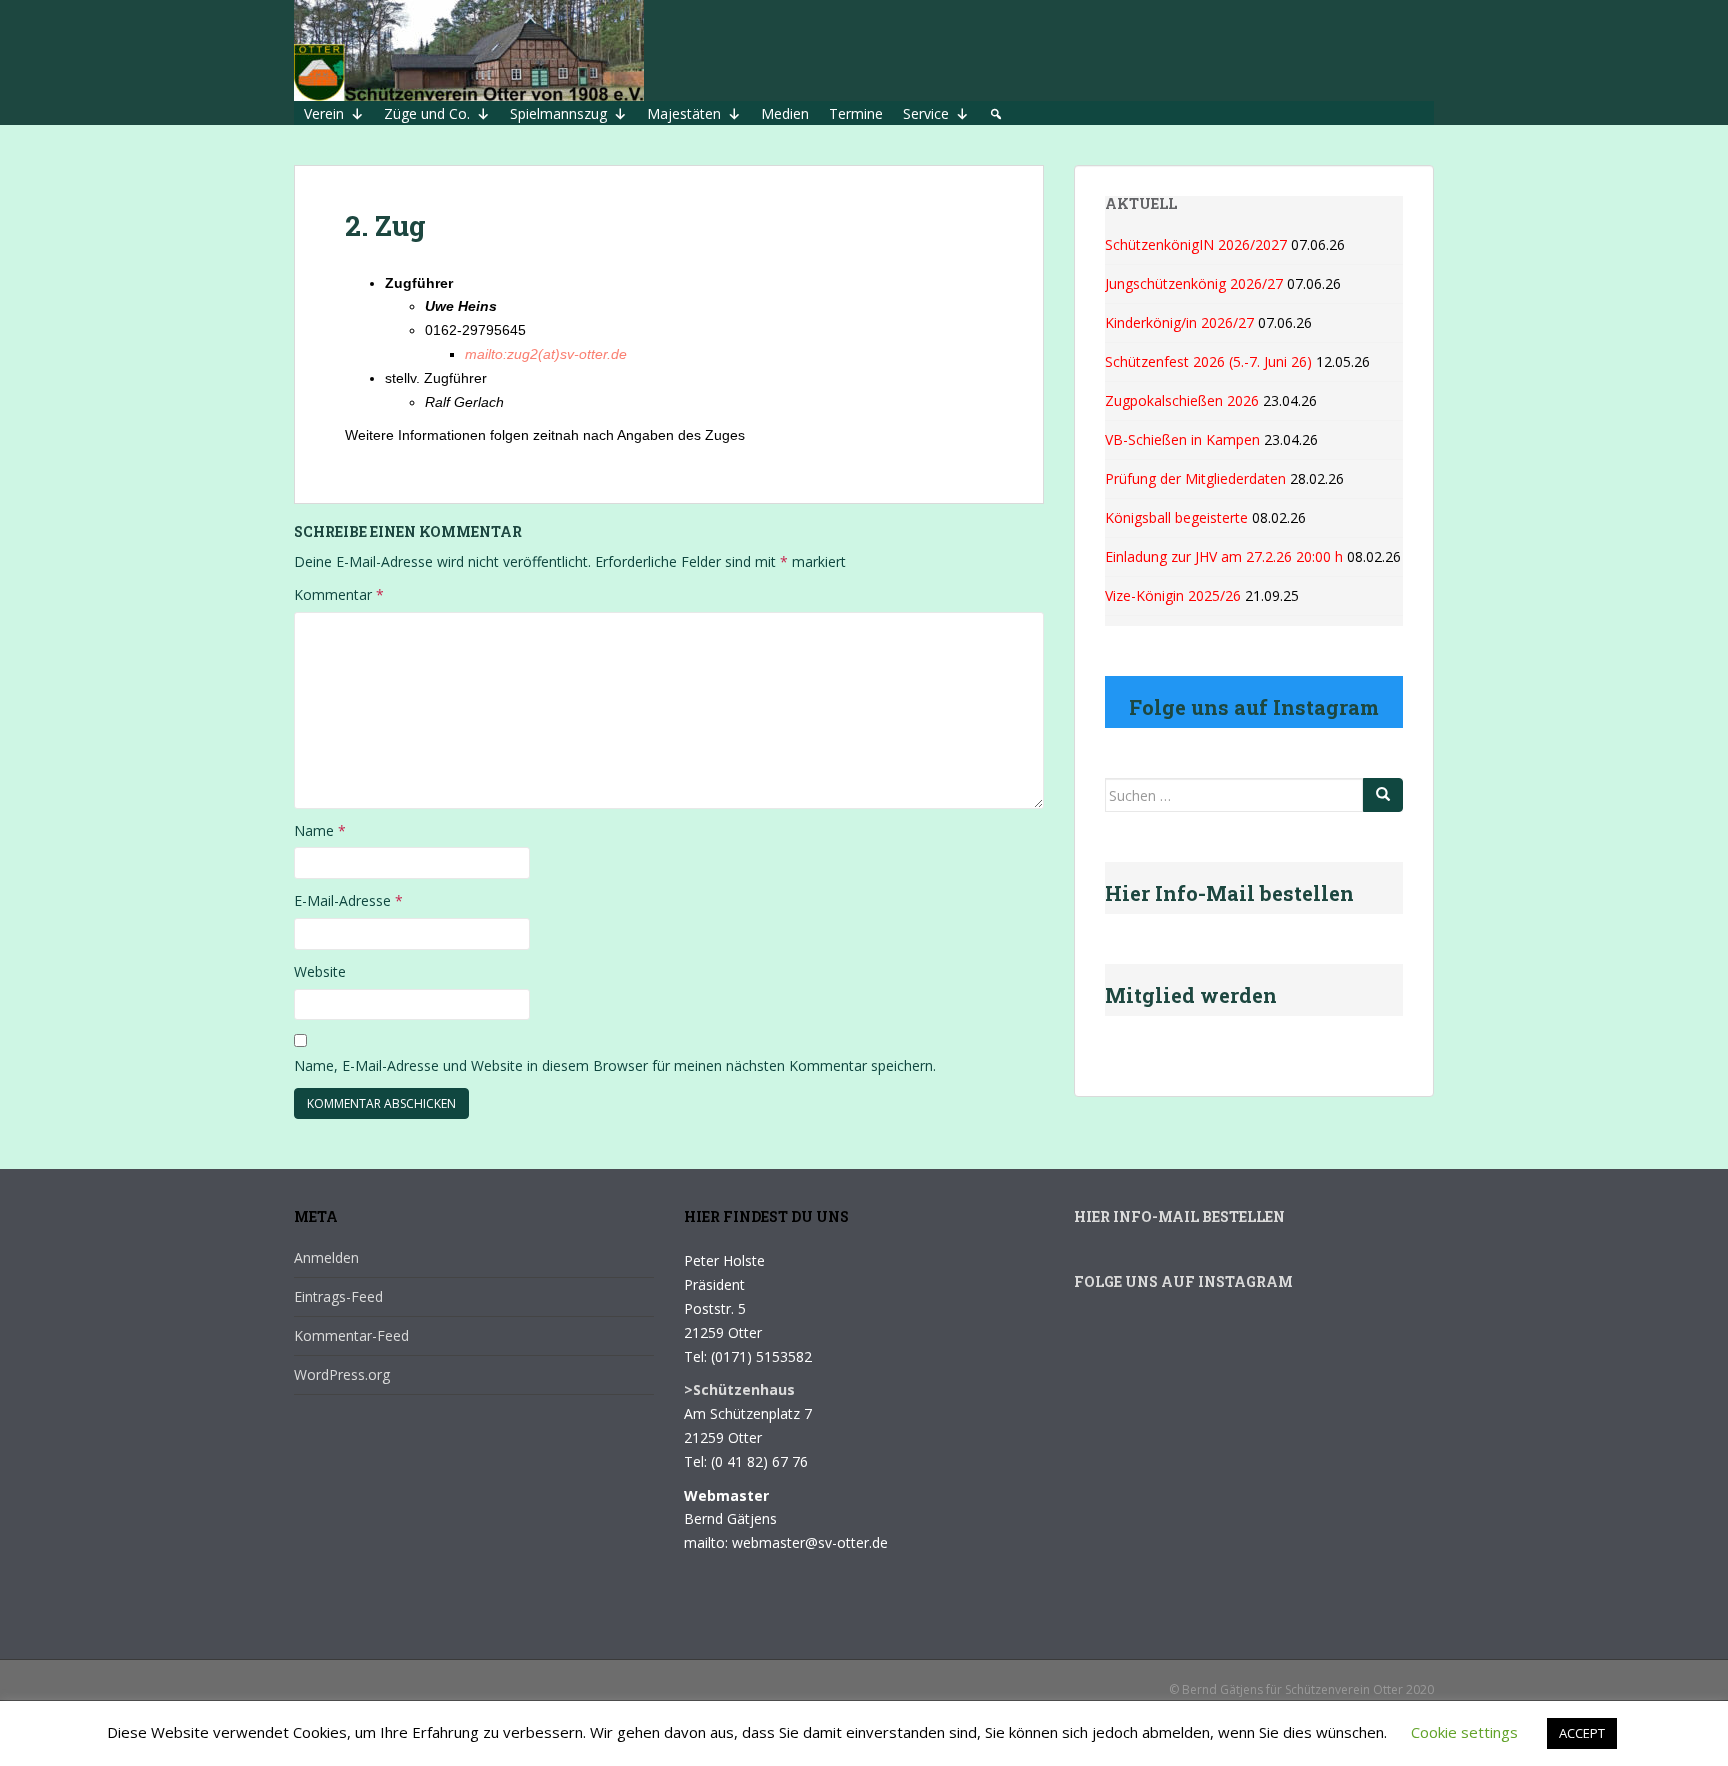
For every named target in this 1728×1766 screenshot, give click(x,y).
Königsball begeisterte (1176, 517)
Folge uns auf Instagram (1183, 1281)
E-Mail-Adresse (348, 900)
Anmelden (326, 1257)
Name (320, 830)
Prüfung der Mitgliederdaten (1195, 478)
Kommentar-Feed (351, 1335)
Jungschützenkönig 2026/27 (1194, 283)
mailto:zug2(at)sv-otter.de (546, 354)
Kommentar (339, 594)
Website (320, 971)
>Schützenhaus (739, 1389)
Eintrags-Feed (338, 1296)
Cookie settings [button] (1464, 1732)
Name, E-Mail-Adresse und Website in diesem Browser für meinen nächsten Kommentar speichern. (615, 1065)
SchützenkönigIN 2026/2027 (1196, 244)
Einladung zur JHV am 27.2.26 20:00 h (1224, 556)
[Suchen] (1383, 795)
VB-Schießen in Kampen (1182, 439)
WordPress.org (342, 1374)
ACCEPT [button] (1582, 1733)
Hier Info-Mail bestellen (1179, 1216)
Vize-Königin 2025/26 (1173, 595)
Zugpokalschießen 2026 (1182, 400)
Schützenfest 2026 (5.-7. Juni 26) (1208, 361)
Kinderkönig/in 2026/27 (1179, 322)
